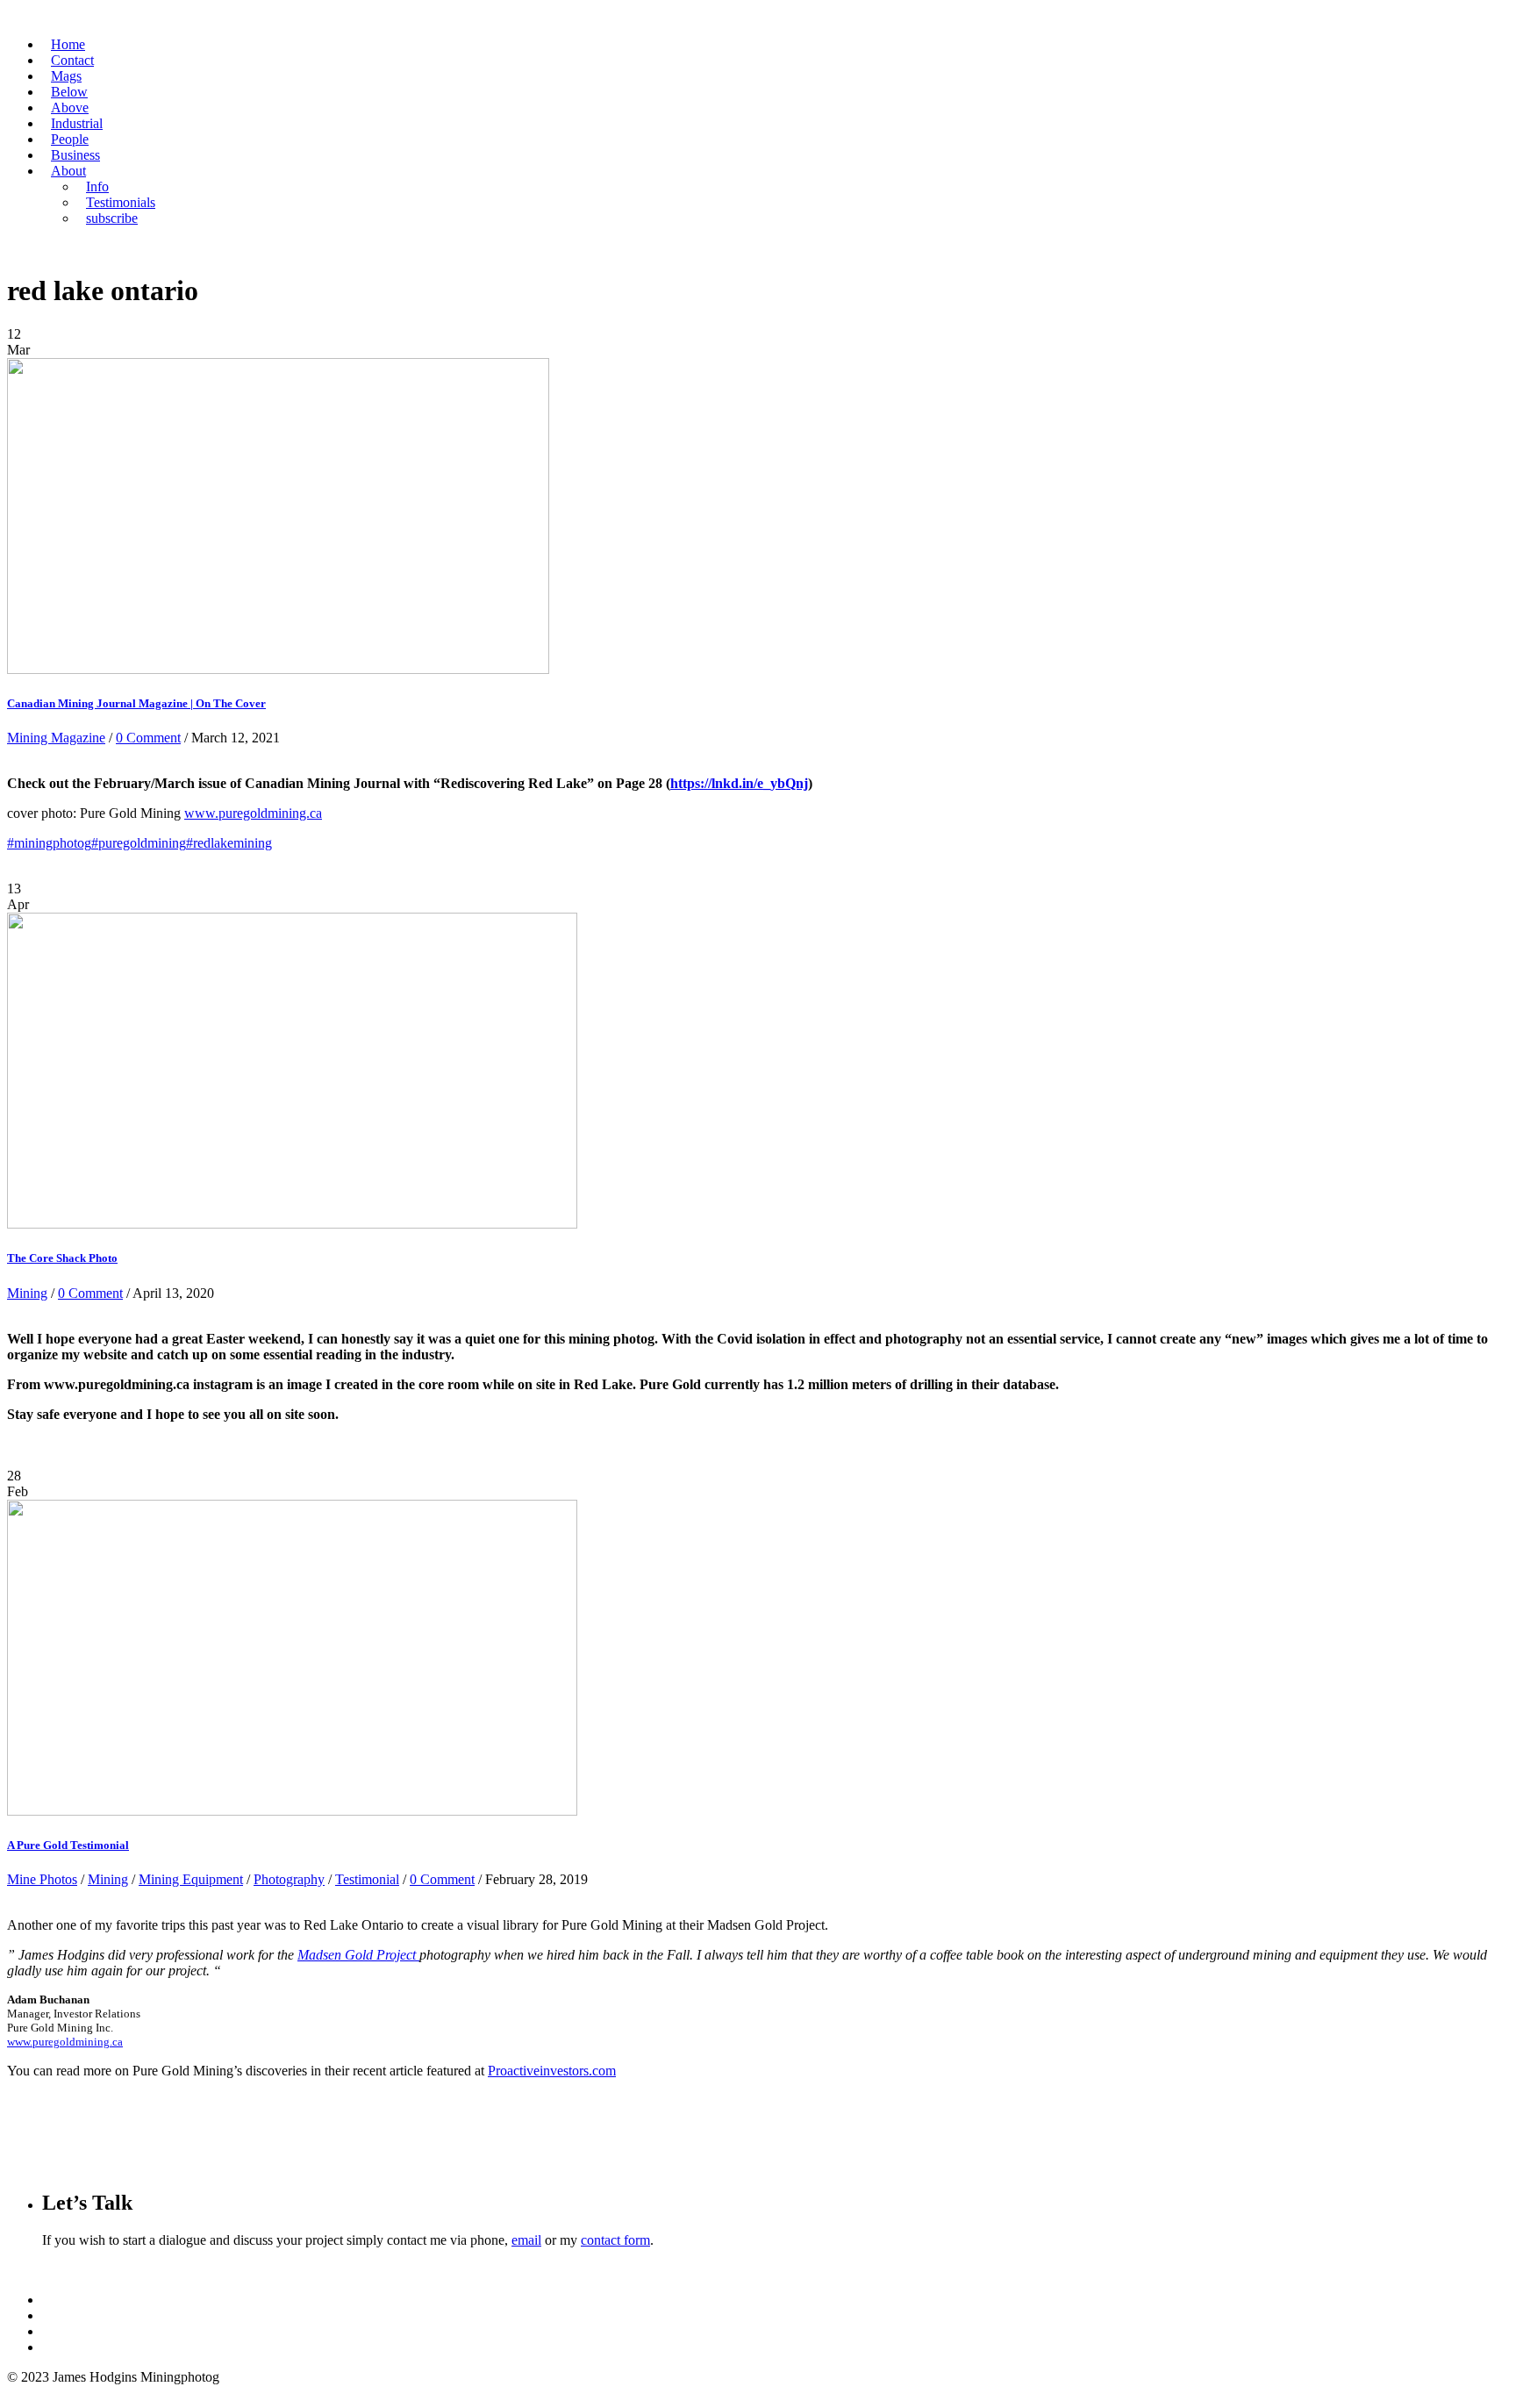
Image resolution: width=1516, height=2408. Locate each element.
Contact (72, 60)
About (68, 171)
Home (68, 44)
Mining (27, 1293)
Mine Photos (42, 1879)
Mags (66, 76)
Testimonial (367, 1879)
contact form (615, 2240)
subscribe (112, 218)
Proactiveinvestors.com (552, 2071)
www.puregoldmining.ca (253, 813)
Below (69, 92)
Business (75, 155)
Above (70, 107)
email (526, 2240)
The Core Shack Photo (62, 1258)
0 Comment (148, 738)
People (70, 139)
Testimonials (121, 202)
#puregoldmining (139, 843)
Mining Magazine (56, 738)
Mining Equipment (191, 1879)
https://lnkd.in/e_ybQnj (739, 783)
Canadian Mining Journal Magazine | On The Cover (136, 703)
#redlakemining (229, 843)
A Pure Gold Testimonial (68, 1845)
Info (97, 186)
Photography (289, 1879)
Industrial (77, 123)
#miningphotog (49, 843)
